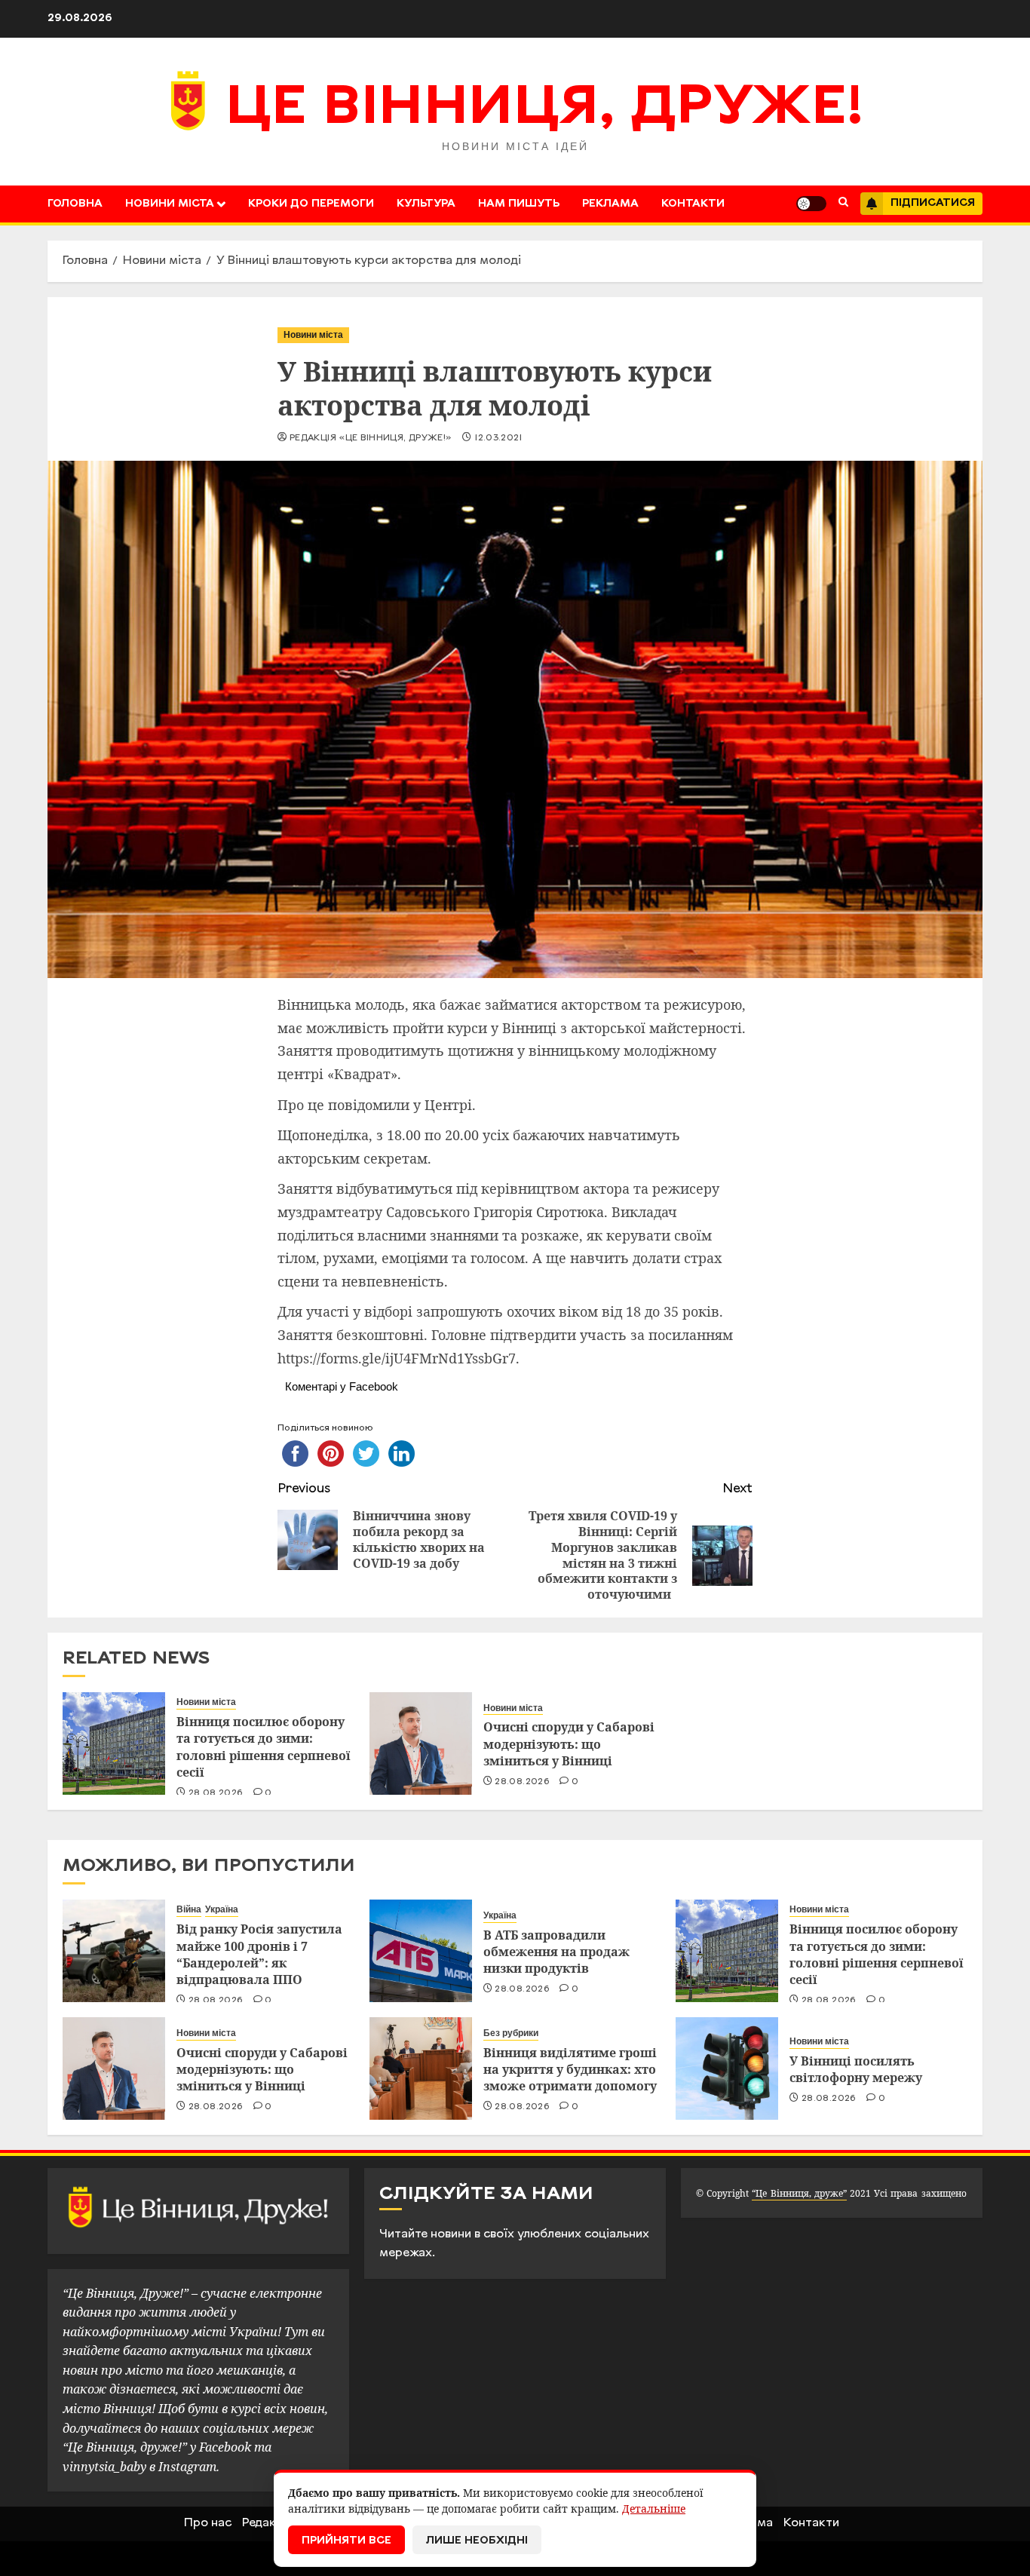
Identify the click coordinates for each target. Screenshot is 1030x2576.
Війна (189, 1909)
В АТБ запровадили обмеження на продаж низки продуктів (556, 1952)
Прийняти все (346, 2541)
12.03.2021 (498, 438)
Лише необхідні (477, 2541)
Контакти (693, 204)
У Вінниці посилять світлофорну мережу (856, 2069)
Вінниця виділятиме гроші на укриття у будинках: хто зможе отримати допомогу (570, 2070)
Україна (222, 1909)
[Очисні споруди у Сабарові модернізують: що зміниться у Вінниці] (421, 1743)
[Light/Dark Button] (811, 204)
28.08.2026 (216, 1793)
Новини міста (170, 204)
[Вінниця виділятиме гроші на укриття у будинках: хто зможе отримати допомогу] (421, 2068)
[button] (843, 204)
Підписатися (933, 203)
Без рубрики (511, 2033)
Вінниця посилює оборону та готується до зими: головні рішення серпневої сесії (264, 1747)
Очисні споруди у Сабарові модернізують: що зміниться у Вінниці (569, 1744)
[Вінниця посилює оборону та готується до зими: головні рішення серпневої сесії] (114, 1743)
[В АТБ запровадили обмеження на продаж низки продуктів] (421, 1951)
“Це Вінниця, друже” (799, 2193)
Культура (426, 204)
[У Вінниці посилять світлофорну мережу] (727, 2068)
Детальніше (654, 2509)
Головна (75, 204)
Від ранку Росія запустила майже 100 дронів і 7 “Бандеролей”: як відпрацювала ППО (259, 1954)
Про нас (208, 2523)
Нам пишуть (519, 204)
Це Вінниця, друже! (545, 109)
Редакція (268, 2523)
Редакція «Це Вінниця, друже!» (371, 438)
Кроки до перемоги (311, 204)
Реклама (610, 204)
